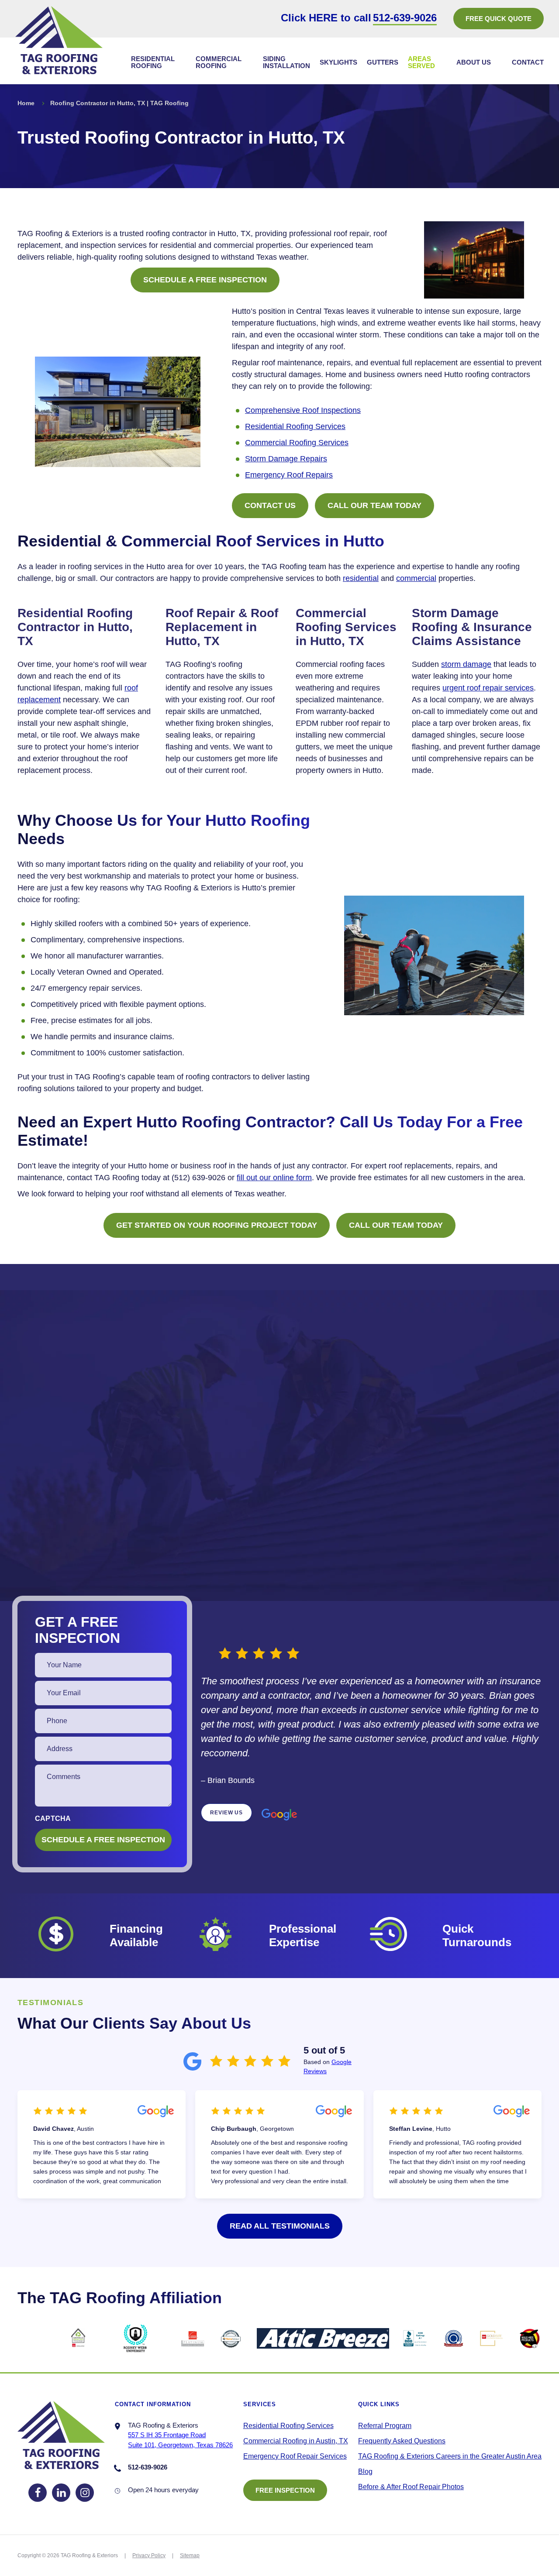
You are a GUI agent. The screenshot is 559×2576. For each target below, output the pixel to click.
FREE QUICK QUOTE (499, 19)
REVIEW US (226, 1813)
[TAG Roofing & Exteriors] (59, 40)
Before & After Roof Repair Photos (411, 2487)
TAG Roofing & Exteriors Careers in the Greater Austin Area (450, 2456)
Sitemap (190, 2555)
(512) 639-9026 (198, 1178)
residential (361, 578)
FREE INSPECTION (285, 2490)
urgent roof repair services (488, 688)
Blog (365, 2471)
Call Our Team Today (374, 505)
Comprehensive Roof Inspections (303, 410)
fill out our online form (274, 1178)
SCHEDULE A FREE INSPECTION (205, 280)
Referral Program (385, 2426)
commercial (416, 578)
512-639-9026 (405, 18)
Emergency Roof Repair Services (295, 2456)
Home (26, 103)
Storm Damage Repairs (286, 459)
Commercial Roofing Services (297, 443)
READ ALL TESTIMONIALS (280, 2226)
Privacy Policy (149, 2555)
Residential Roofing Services (295, 426)
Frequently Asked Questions (402, 2441)
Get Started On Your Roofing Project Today (217, 1225)
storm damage (466, 664)
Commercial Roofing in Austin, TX (296, 2441)
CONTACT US (270, 505)
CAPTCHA (53, 1819)
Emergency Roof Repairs (289, 475)
